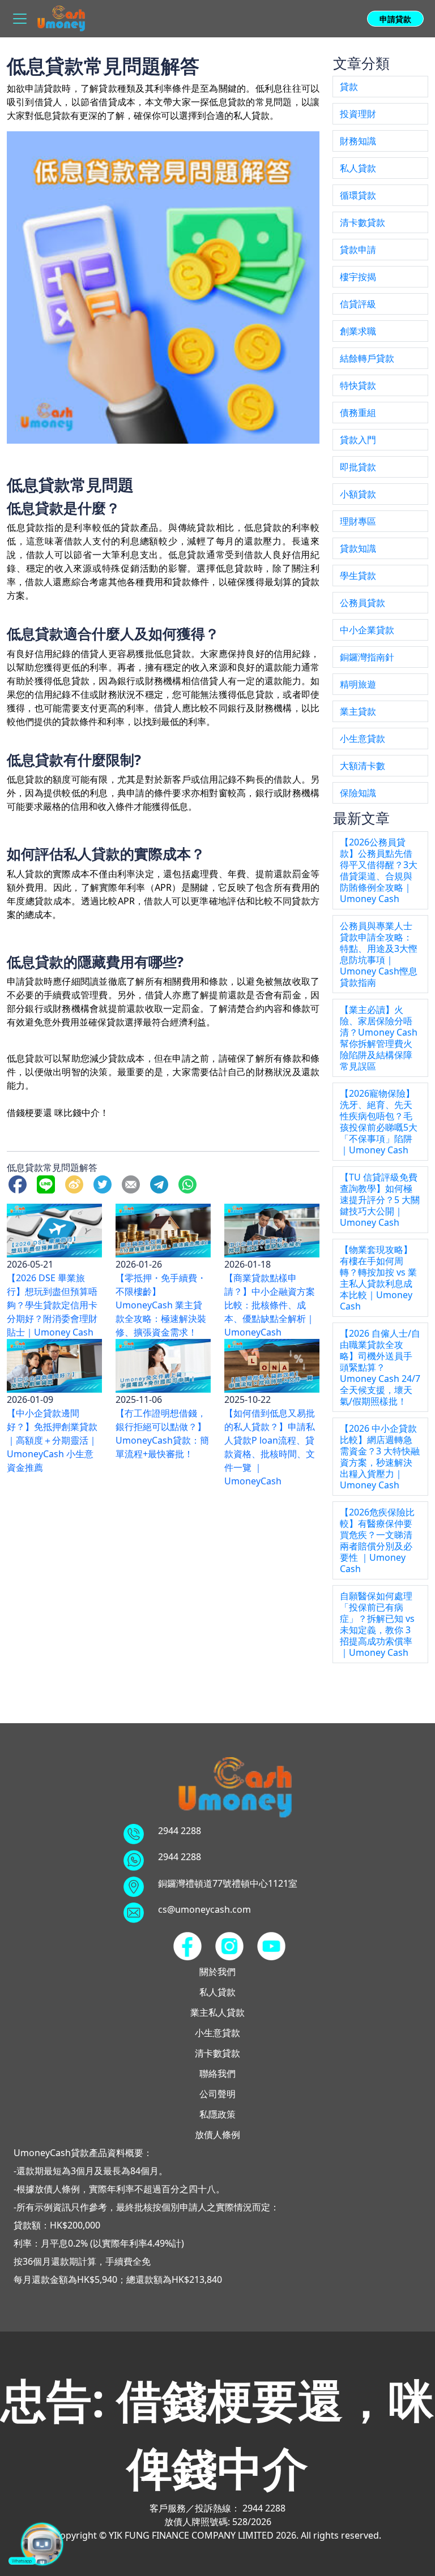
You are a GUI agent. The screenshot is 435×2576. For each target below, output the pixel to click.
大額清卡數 (362, 766)
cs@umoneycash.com (204, 1909)
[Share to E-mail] (133, 1183)
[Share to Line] (48, 1183)
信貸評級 (358, 304)
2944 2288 (180, 1831)
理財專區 (358, 521)
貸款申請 (358, 250)
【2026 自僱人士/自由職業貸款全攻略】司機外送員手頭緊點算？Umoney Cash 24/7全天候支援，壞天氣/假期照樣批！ (380, 1367)
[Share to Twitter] (105, 1183)
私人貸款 (358, 168)
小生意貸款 (362, 739)
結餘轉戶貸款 (367, 358)
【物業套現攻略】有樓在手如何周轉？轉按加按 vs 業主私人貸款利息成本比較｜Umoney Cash (378, 1278)
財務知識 (358, 141)
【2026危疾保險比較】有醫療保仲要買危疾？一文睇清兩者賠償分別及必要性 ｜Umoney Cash (377, 1540)
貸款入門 (358, 440)
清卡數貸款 (362, 222)
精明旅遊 (358, 684)
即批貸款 (358, 467)
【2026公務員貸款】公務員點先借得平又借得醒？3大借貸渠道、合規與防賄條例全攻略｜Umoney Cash (379, 870)
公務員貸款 (362, 603)
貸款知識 (358, 548)
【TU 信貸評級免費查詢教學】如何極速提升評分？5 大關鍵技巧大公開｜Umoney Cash (380, 1200)
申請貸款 (395, 19)
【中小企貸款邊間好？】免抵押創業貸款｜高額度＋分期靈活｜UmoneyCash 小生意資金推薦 (52, 1440)
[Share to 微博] (76, 1183)
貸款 (349, 87)
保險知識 (358, 793)
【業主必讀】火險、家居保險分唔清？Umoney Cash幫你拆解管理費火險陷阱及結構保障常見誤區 (379, 1038)
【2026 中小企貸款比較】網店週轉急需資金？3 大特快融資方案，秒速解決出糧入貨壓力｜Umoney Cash (380, 1457)
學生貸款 (358, 576)
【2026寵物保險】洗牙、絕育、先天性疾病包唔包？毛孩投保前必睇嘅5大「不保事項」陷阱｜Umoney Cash (379, 1122)
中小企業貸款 (367, 630)
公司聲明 (217, 2094)
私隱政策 (217, 2114)
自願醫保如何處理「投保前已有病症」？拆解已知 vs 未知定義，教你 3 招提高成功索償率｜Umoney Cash (377, 1624)
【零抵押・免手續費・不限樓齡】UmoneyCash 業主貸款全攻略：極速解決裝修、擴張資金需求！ (161, 1305)
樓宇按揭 (358, 277)
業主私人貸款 (217, 2012)
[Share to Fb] (20, 1183)
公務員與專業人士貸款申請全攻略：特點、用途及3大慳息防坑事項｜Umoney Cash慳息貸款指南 (379, 954)
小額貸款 (358, 494)
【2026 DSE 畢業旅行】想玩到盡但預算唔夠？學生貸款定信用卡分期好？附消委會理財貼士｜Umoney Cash (52, 1305)
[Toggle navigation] (20, 19)
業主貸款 (358, 711)
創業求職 (358, 331)
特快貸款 (358, 385)
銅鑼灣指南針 (367, 657)
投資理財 (358, 114)
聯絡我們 (217, 2073)
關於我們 (217, 1972)
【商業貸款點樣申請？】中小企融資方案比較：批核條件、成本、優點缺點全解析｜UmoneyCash (270, 1305)
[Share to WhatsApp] (190, 1183)
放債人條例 (217, 2135)
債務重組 (358, 413)
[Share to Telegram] (161, 1183)
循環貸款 (358, 195)
